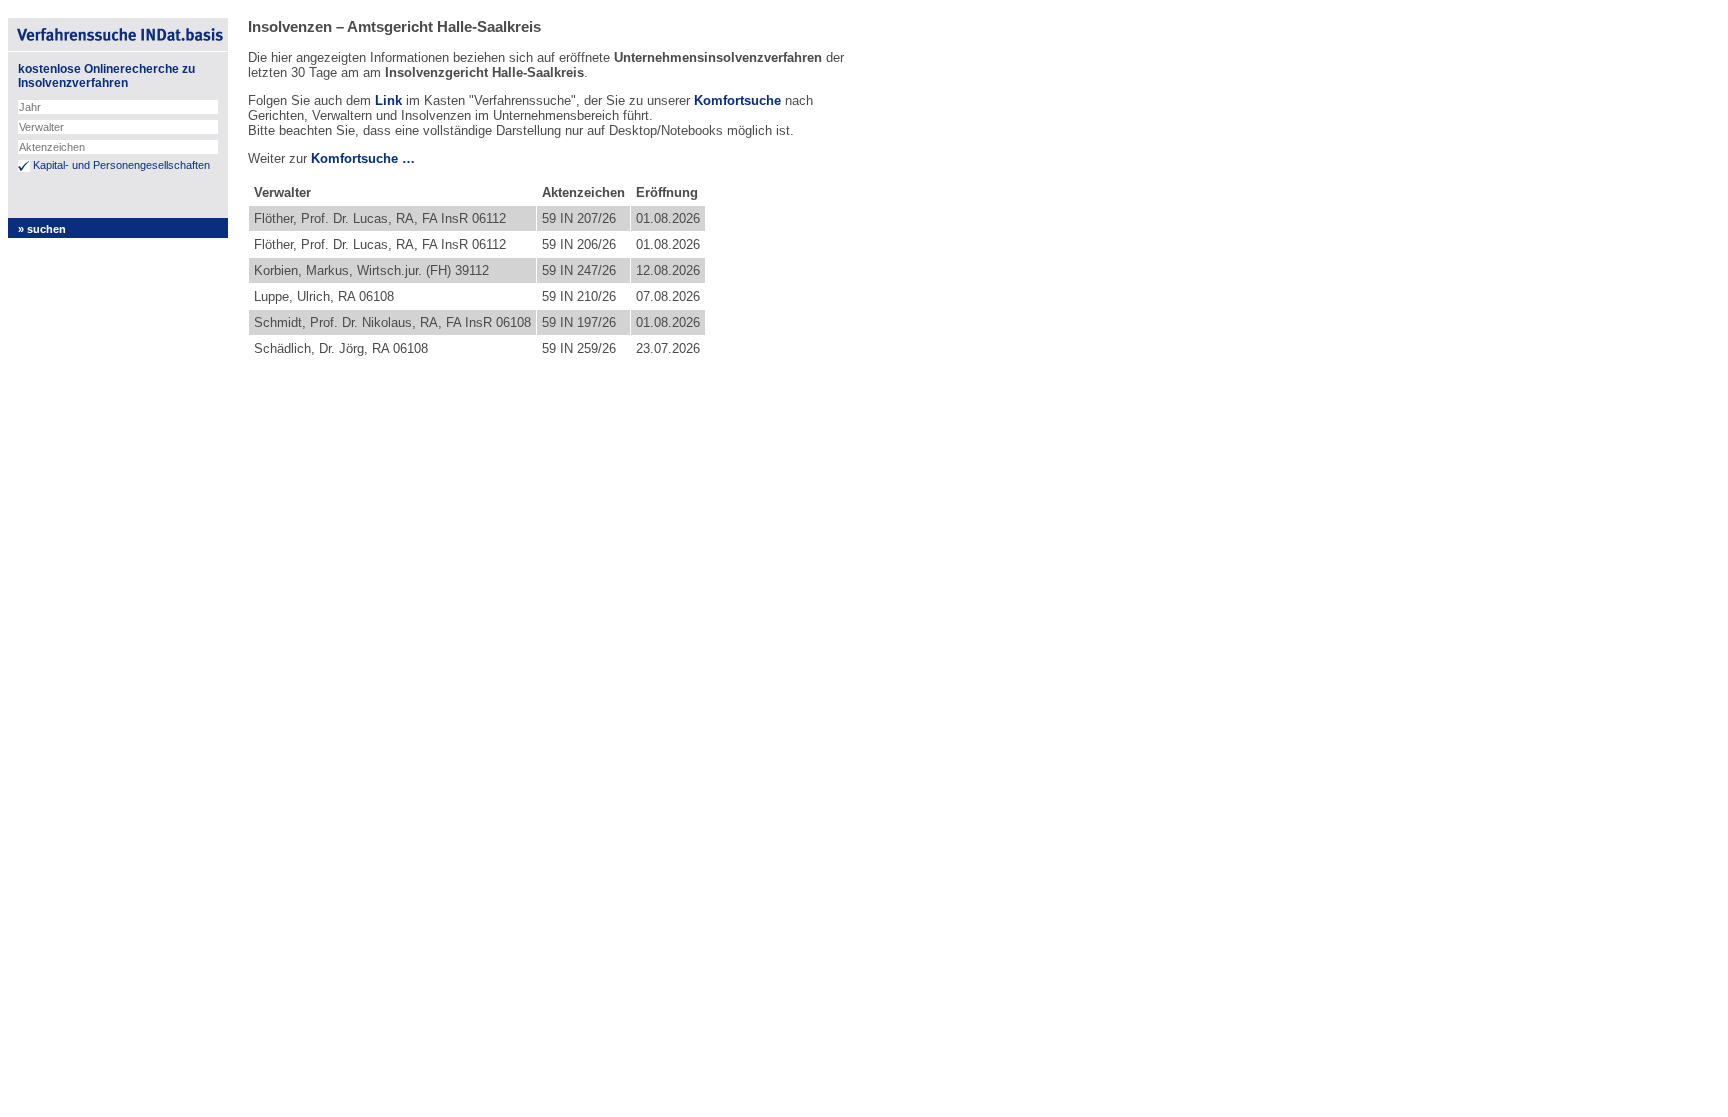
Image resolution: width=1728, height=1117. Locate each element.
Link (388, 100)
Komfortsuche (737, 100)
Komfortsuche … (363, 158)
